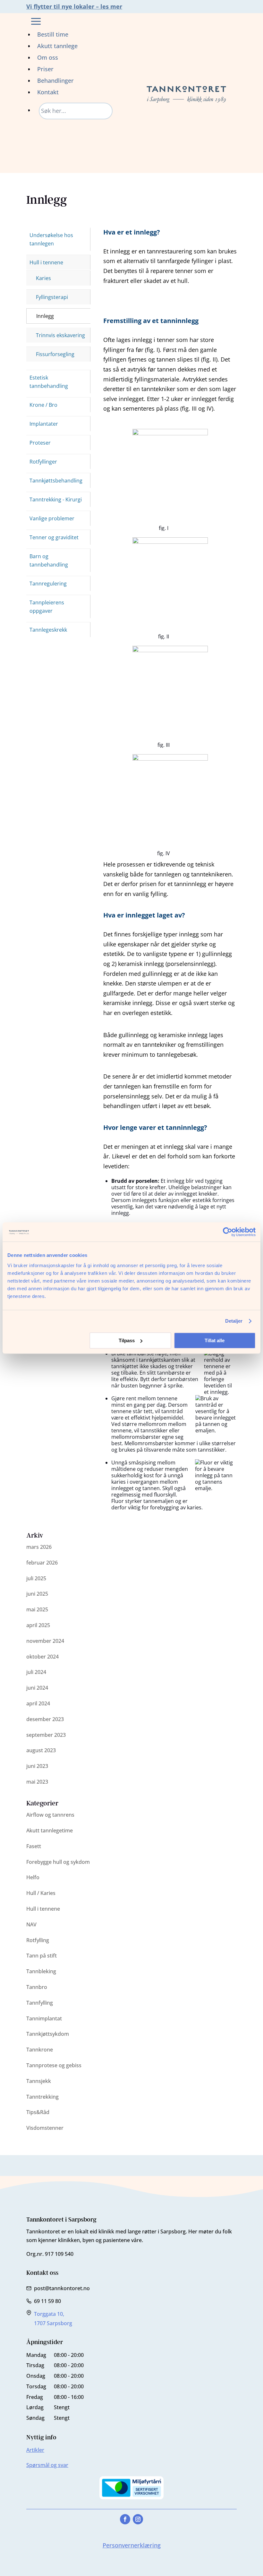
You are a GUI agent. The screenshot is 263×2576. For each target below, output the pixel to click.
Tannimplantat (44, 2018)
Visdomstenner (45, 2128)
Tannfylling (40, 2003)
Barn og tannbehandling (49, 560)
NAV (31, 1924)
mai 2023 (37, 1782)
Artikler (35, 2450)
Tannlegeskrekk (48, 630)
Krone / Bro (43, 405)
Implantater (44, 424)
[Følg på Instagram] (138, 2519)
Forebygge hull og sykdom (58, 1862)
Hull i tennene (46, 262)
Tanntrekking (42, 2097)
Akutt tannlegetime (50, 1830)
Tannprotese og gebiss (54, 2065)
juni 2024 (37, 1688)
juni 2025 (37, 1594)
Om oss (48, 57)
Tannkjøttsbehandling (56, 481)
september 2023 (46, 1735)
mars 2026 (39, 1547)
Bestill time (53, 34)
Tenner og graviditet (54, 537)
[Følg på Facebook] (125, 2519)
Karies (43, 278)
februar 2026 (42, 1563)
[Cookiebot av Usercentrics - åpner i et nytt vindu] (228, 1232)
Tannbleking (41, 1971)
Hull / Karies (41, 1893)
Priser (45, 69)
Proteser (40, 443)
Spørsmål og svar (47, 2465)
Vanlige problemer (52, 518)
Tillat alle (215, 1340)
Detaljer (234, 1321)
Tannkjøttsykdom (48, 2034)
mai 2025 (37, 1609)
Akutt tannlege (57, 46)
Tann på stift (42, 1956)
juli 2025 (36, 1578)
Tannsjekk (39, 2081)
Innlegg (45, 316)
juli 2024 (36, 1672)
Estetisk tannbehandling (49, 382)
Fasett (34, 1846)
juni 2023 (37, 1766)
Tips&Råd (38, 2112)
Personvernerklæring (132, 2545)
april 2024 (38, 1703)
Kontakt (48, 92)
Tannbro (37, 1987)
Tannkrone (40, 2050)
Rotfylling (38, 1940)
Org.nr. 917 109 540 (50, 2254)
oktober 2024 (42, 1657)
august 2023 (41, 1750)
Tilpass (127, 1340)
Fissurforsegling (55, 354)
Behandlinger (55, 81)
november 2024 (45, 1641)
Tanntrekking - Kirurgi (56, 499)
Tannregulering (48, 584)
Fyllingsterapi (52, 297)
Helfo (33, 1877)
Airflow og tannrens (50, 1815)
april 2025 (38, 1625)
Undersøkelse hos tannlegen (51, 239)
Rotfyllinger (43, 462)
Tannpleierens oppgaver (47, 607)
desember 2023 (45, 1719)
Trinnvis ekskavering (60, 335)
